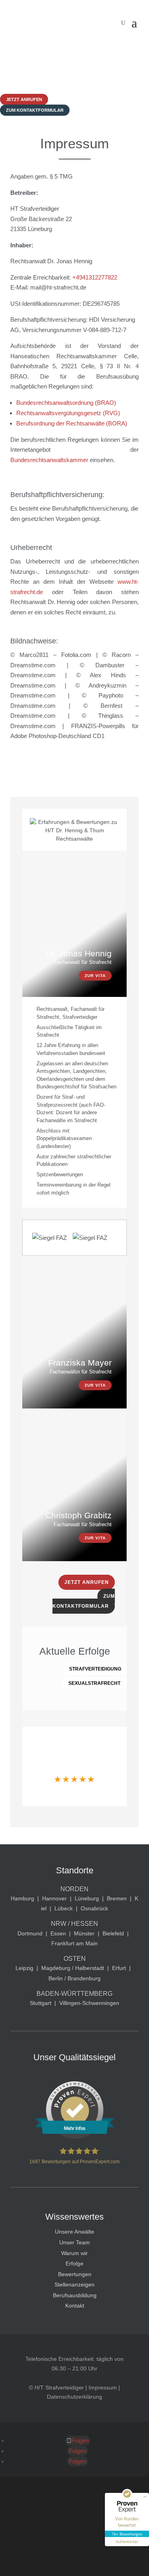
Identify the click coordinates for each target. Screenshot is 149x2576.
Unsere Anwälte (74, 2232)
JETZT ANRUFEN (87, 1582)
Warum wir (74, 2253)
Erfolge (74, 2263)
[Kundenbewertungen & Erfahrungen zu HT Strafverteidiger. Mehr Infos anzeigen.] (75, 2137)
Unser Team (74, 2242)
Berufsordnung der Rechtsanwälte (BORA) (72, 423)
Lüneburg (87, 1898)
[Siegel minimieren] (145, 2497)
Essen (58, 1933)
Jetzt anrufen (24, 99)
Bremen (117, 1898)
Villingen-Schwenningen (89, 2003)
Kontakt (75, 2306)
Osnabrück (94, 1908)
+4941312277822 (95, 277)
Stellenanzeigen (74, 2285)
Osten (75, 1959)
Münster (84, 1933)
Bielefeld (113, 1933)
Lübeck (64, 1908)
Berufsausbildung (75, 2295)
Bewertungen (75, 2274)
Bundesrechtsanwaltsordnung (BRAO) (66, 403)
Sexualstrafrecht (94, 1683)
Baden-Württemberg (74, 1994)
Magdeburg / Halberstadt (73, 1968)
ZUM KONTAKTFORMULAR (84, 1601)
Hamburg (22, 1898)
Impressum (103, 2388)
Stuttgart (41, 2003)
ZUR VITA (95, 976)
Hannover (54, 1898)
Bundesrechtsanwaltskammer (49, 460)
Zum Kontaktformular (35, 110)
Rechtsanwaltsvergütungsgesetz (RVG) (68, 413)
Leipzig (24, 1968)
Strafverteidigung (95, 1669)
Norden (74, 1889)
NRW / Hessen (74, 1924)
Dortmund (30, 1933)
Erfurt (119, 1968)
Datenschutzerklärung (74, 2397)
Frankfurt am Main (74, 1943)
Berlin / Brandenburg (74, 1978)
